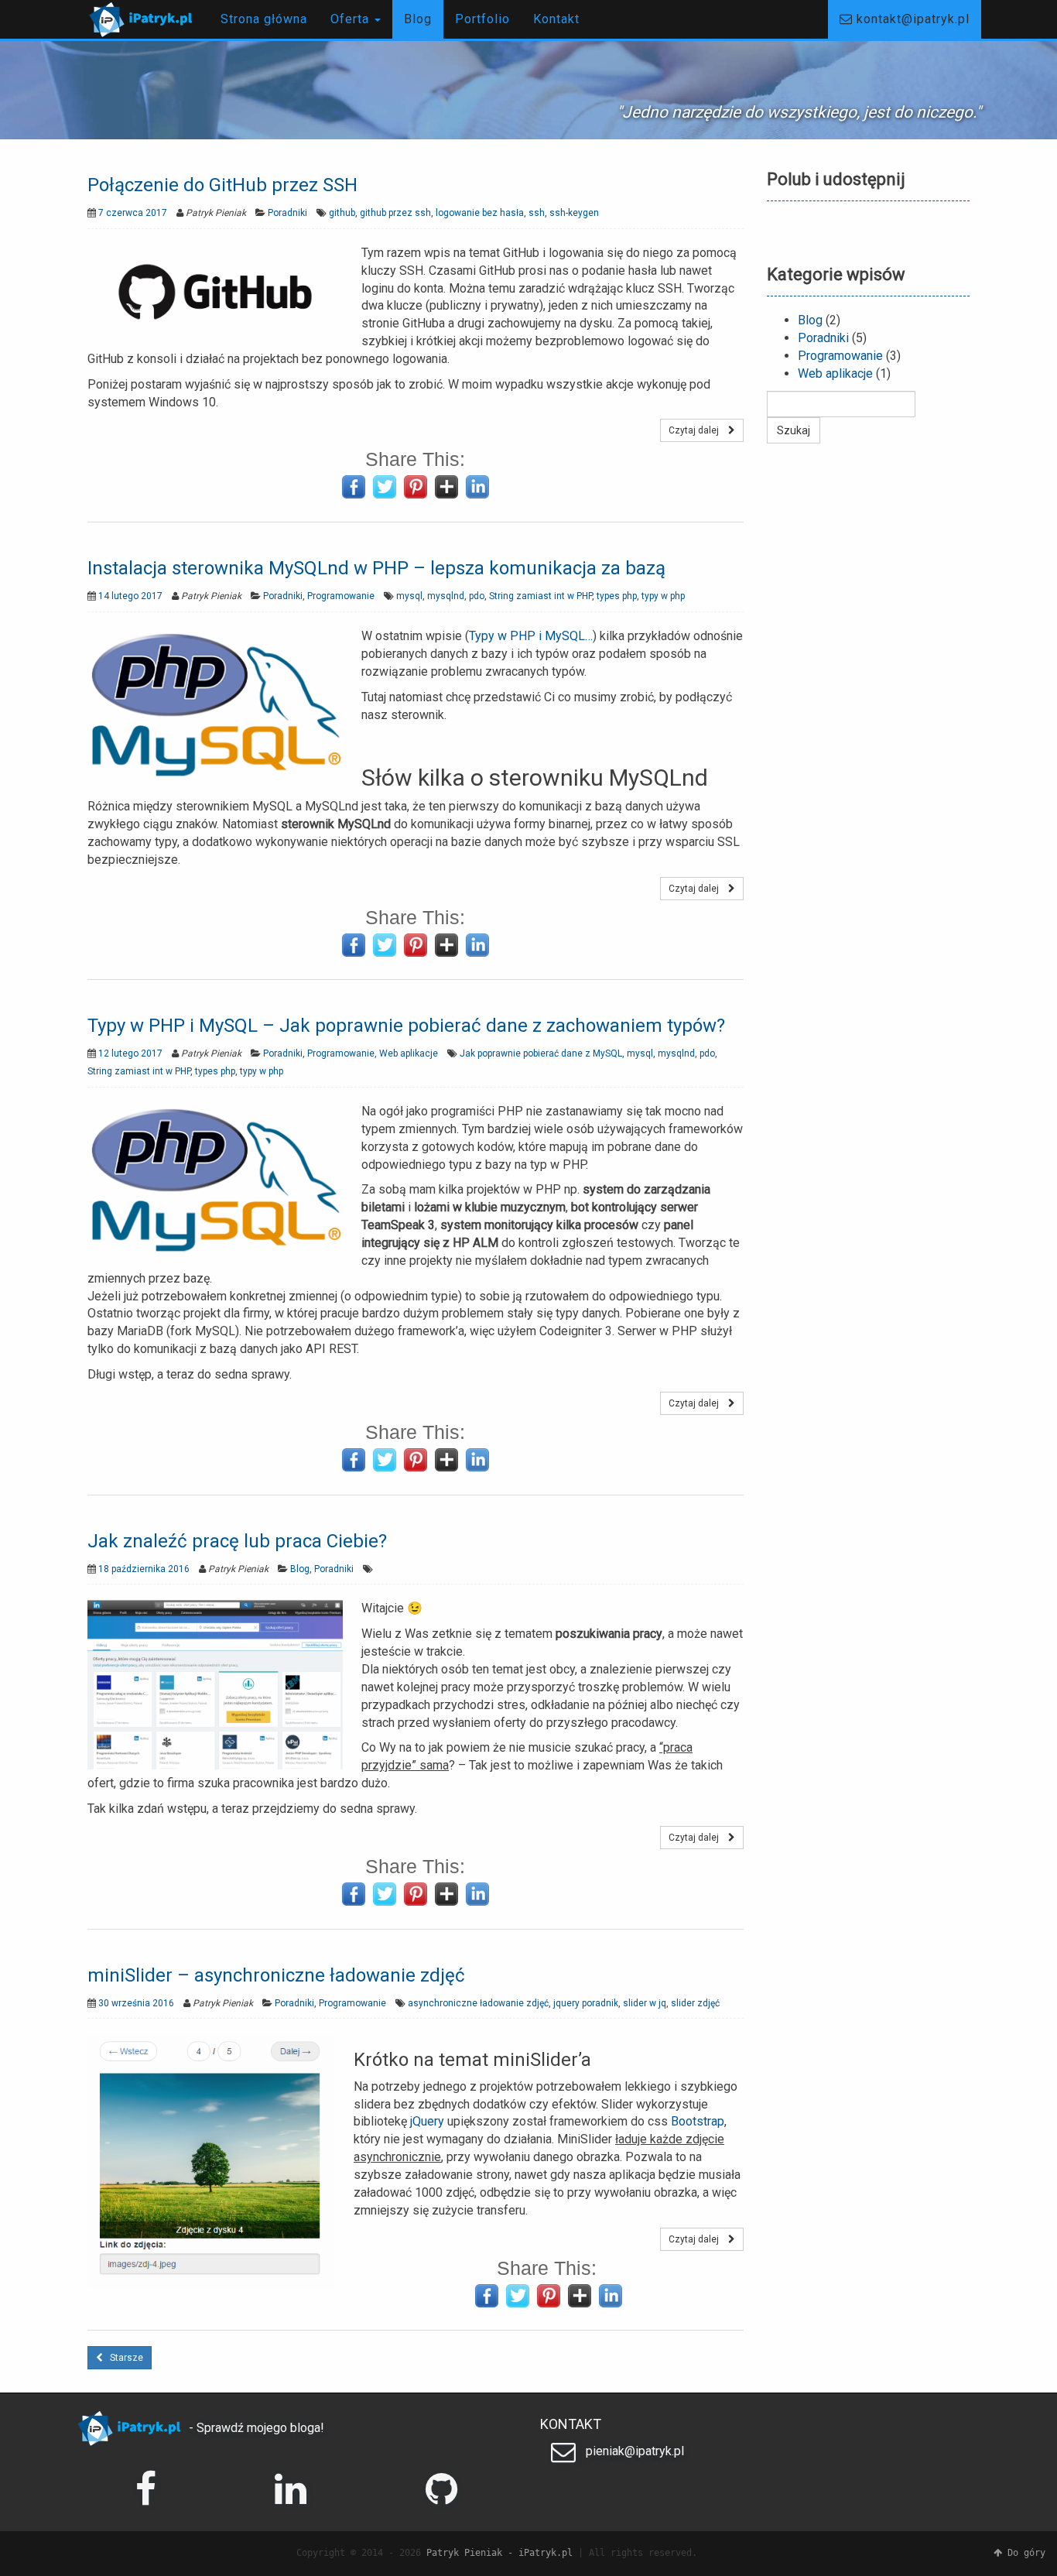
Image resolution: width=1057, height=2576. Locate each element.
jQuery (427, 2121)
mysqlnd (446, 596)
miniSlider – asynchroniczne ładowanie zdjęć (276, 1975)
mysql (409, 596)
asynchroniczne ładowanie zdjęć (478, 2003)
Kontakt (556, 19)
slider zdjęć (695, 2003)
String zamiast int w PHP (540, 596)
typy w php (663, 596)
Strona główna (264, 19)
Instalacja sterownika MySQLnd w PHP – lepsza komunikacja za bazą (376, 568)
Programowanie (341, 596)
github (342, 213)
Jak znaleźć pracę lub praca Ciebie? (237, 1541)
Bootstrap (698, 2121)
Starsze (123, 2358)
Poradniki (287, 213)
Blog (418, 19)
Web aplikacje (409, 1053)
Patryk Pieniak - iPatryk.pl (499, 2553)
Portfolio (482, 19)
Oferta (352, 19)
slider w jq (645, 2003)
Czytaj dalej (698, 430)
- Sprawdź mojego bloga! (255, 2428)
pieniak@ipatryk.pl (633, 2451)
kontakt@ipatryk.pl (911, 19)
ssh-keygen (574, 213)
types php (617, 596)
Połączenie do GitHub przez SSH (222, 185)
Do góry (1024, 2553)
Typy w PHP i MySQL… (531, 636)
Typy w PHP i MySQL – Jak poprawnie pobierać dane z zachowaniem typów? (406, 1026)
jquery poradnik (586, 2003)
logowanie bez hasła (480, 213)
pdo (477, 596)
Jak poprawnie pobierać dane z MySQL (541, 1053)
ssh (537, 213)
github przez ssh (395, 213)
